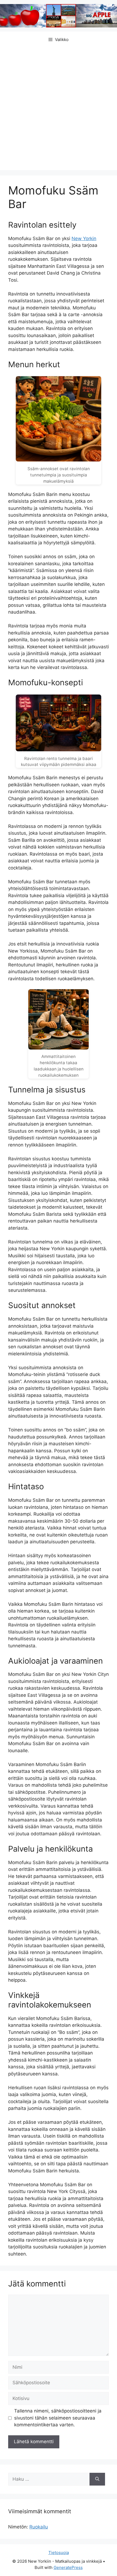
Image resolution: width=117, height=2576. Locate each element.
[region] (59, 2533)
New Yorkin (84, 238)
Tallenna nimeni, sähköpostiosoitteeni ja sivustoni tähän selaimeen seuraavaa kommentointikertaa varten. (58, 2418)
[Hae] (97, 2479)
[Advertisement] (59, 109)
